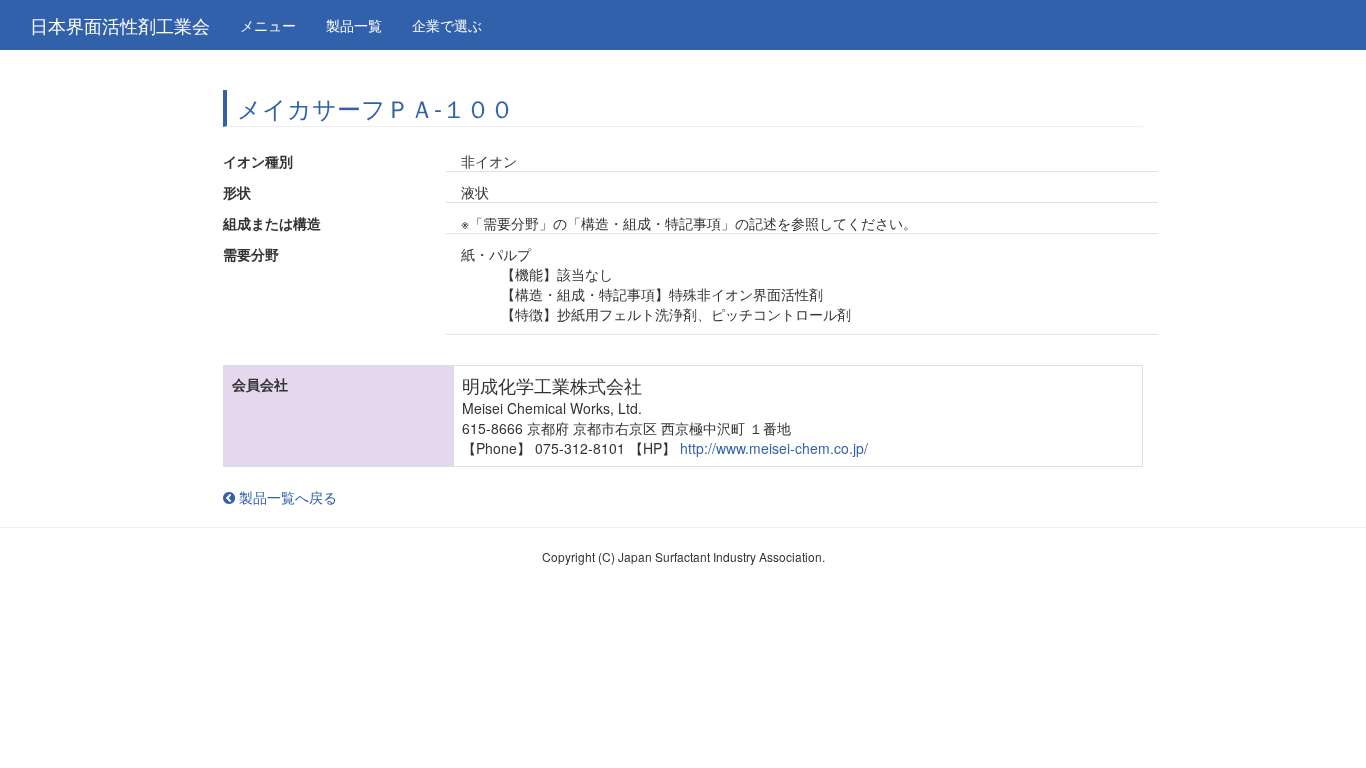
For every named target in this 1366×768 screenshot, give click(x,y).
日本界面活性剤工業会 (120, 25)
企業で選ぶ (447, 25)
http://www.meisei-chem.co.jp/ (774, 448)
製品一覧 (354, 25)
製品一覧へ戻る (286, 497)
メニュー (268, 25)
